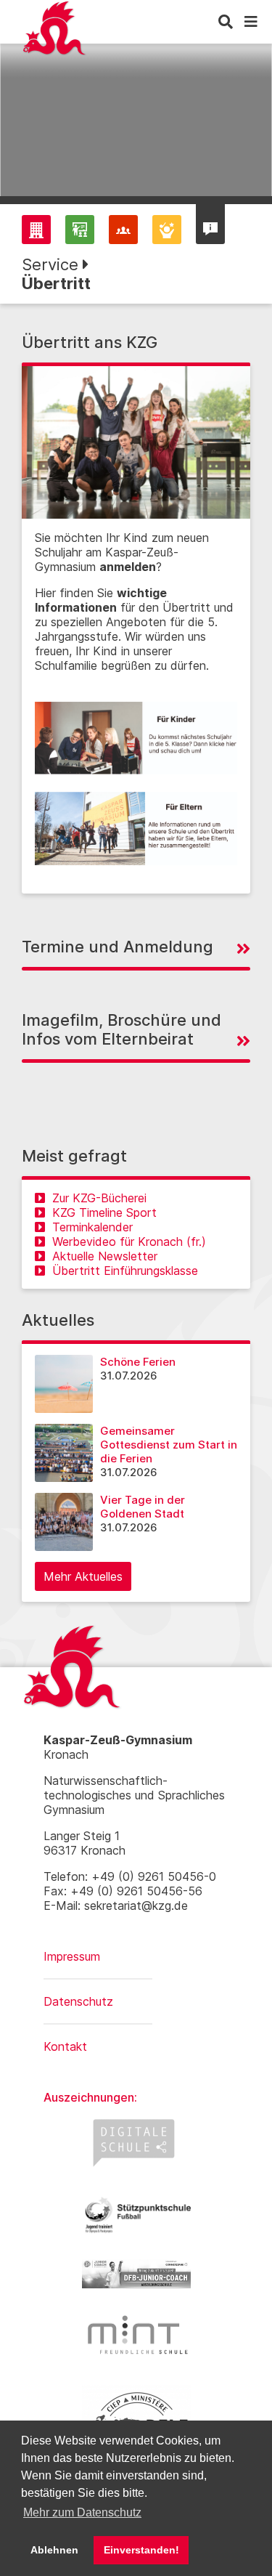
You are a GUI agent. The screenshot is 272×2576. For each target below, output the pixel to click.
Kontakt (65, 2046)
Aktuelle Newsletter (105, 1256)
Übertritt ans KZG (90, 342)
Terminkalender (92, 1227)
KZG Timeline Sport (104, 1212)
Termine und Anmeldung (118, 947)
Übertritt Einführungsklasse (125, 1271)
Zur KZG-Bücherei (99, 1198)
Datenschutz (78, 2001)
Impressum (72, 1956)
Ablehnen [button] (54, 2550)
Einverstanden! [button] (141, 2550)
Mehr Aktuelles (83, 1576)
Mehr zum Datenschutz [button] (82, 2512)
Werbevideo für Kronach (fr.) (129, 1242)
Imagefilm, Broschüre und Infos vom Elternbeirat (121, 1029)
